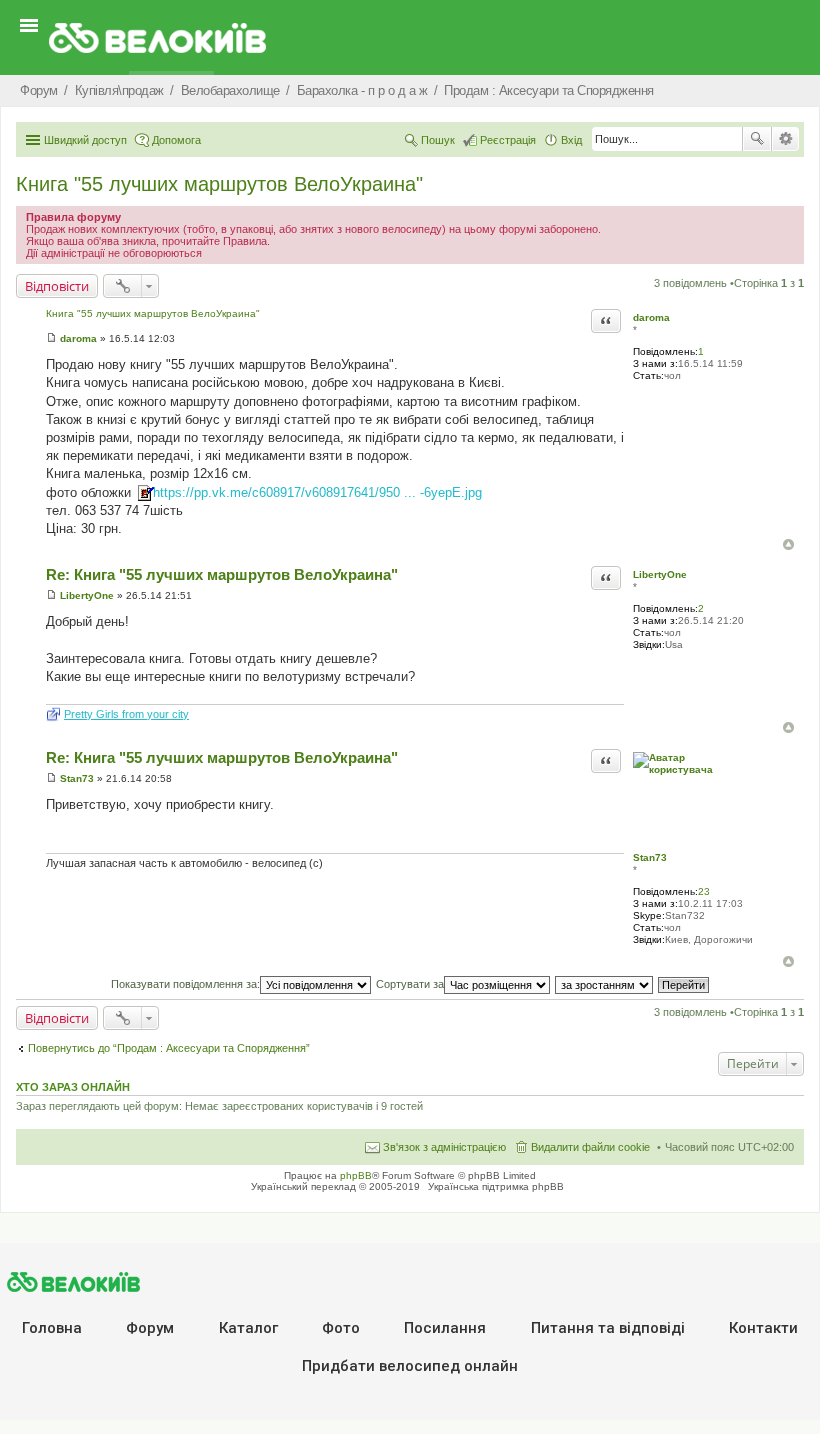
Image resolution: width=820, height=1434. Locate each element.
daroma (651, 317)
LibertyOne (660, 574)
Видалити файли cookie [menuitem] (590, 1147)
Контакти (763, 1328)
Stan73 (650, 857)
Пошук (757, 139)
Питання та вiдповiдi (608, 1328)
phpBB (356, 1175)
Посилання (445, 1328)
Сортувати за (410, 984)
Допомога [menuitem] (176, 140)
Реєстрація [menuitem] (508, 140)
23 (704, 891)
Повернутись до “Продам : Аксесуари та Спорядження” (169, 1048)
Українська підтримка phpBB (496, 1186)
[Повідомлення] (51, 338)
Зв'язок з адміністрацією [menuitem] (444, 1147)
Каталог (248, 1328)
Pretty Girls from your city (126, 714)
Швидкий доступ (85, 140)
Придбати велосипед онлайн (410, 1366)
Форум (150, 1328)
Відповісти (57, 286)
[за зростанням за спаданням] (605, 984)
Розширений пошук (785, 139)
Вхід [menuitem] (571, 140)
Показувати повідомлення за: (185, 984)
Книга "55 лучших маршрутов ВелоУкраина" (219, 184)
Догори (788, 544)
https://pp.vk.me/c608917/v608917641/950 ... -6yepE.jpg (317, 492)
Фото (341, 1328)
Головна (52, 1328)
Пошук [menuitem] (438, 140)
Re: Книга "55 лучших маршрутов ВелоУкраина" (222, 574)
